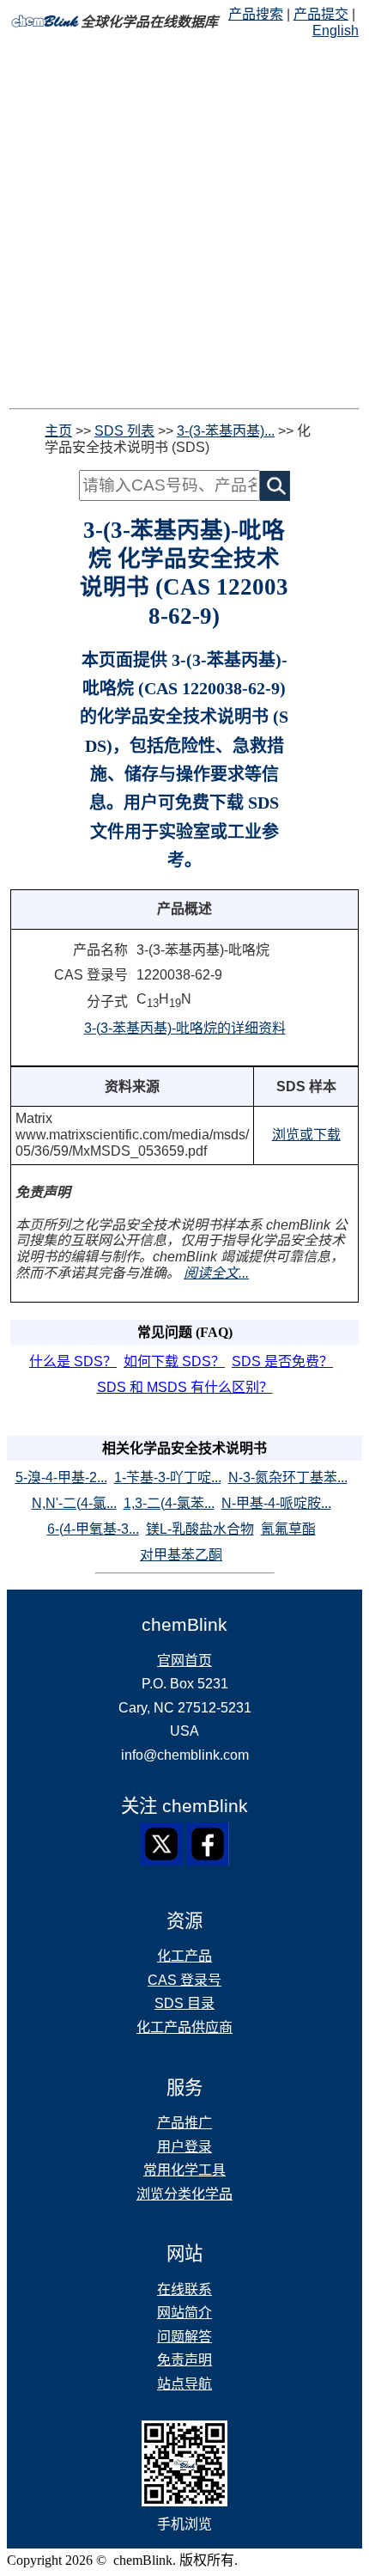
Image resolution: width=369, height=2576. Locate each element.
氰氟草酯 (288, 1529)
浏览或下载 (306, 1135)
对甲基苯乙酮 (181, 1555)
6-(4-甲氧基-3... (93, 1529)
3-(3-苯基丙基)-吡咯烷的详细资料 (185, 1028)
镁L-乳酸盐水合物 (200, 1529)
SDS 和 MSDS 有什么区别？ (185, 1387)
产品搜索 (256, 14)
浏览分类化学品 (184, 2194)
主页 (58, 431)
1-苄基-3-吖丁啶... (168, 1477)
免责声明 (184, 2360)
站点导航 (184, 2384)
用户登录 (184, 2147)
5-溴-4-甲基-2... (61, 1477)
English (336, 31)
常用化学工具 (184, 2170)
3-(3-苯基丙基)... (226, 431)
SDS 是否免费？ (282, 1361)
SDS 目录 (184, 2003)
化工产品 (184, 1956)
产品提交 (321, 14)
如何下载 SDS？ (174, 1361)
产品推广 (184, 2123)
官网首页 (184, 1660)
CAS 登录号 (184, 1980)
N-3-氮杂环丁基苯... (288, 1477)
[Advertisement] (184, 223)
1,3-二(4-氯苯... (169, 1503)
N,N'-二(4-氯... (74, 1503)
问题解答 (184, 2337)
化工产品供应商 (184, 2027)
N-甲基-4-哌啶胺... (276, 1503)
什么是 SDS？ (73, 1361)
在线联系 (184, 2289)
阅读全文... (216, 1273)
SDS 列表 (124, 431)
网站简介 (184, 2313)
